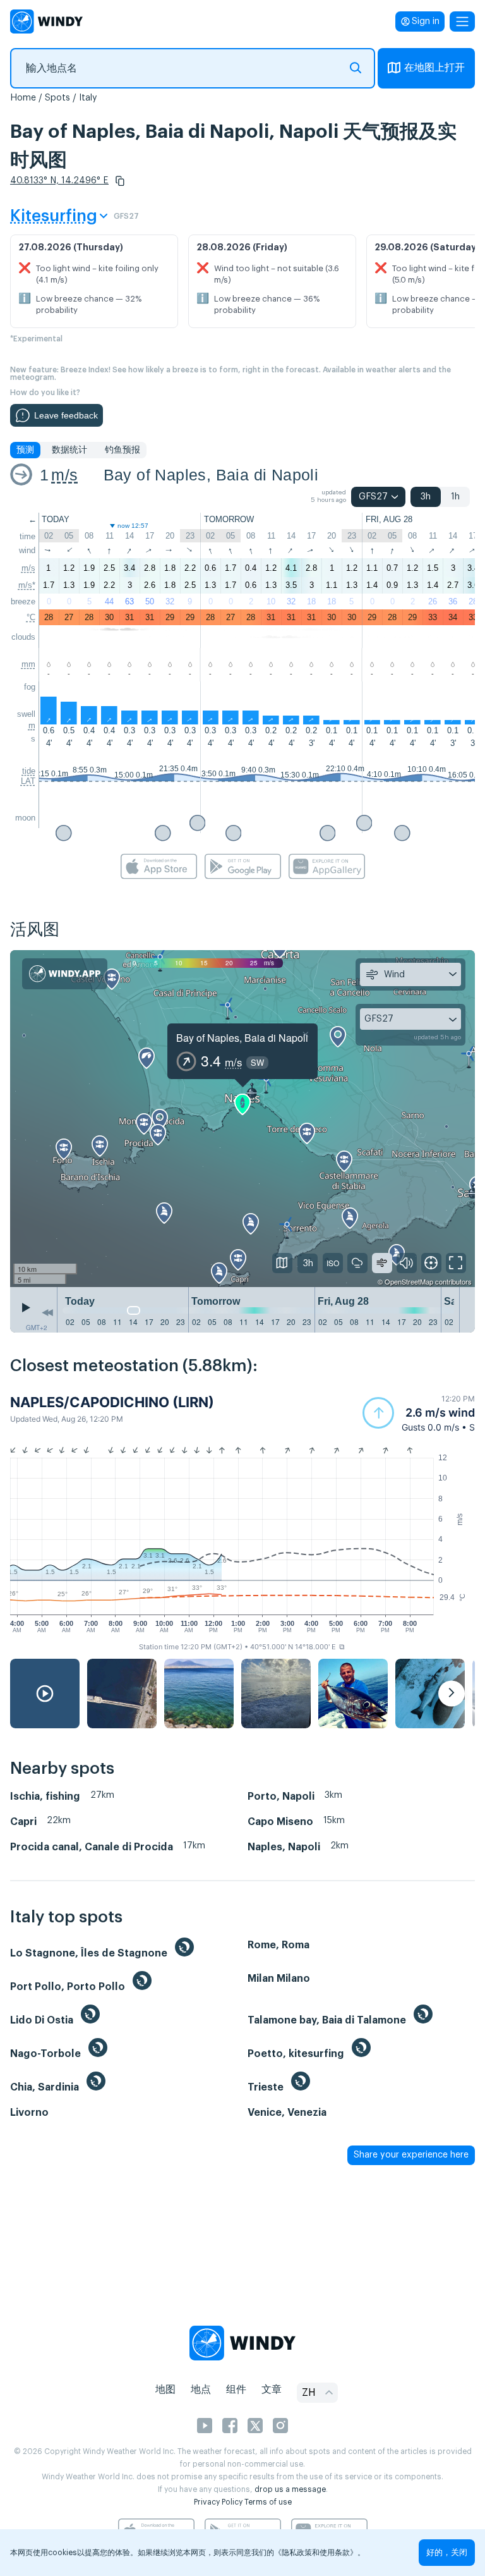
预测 (25, 450)
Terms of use (268, 2502)
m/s (64, 475)
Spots (57, 98)
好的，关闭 (447, 2552)
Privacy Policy (218, 2502)
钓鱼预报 (123, 450)
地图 (165, 2390)
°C (31, 617)
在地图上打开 (434, 68)
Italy (88, 98)
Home (23, 98)
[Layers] (282, 1263)
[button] (120, 181)
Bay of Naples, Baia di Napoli (211, 475)
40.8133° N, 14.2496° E (59, 181)
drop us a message (290, 2489)
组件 (236, 2390)
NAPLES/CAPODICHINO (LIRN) (112, 1402)
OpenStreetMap (409, 1281)
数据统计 (69, 450)
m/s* (27, 585)
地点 (201, 2390)
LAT (28, 781)
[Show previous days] (47, 1313)
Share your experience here (411, 2155)
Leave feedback (66, 415)
